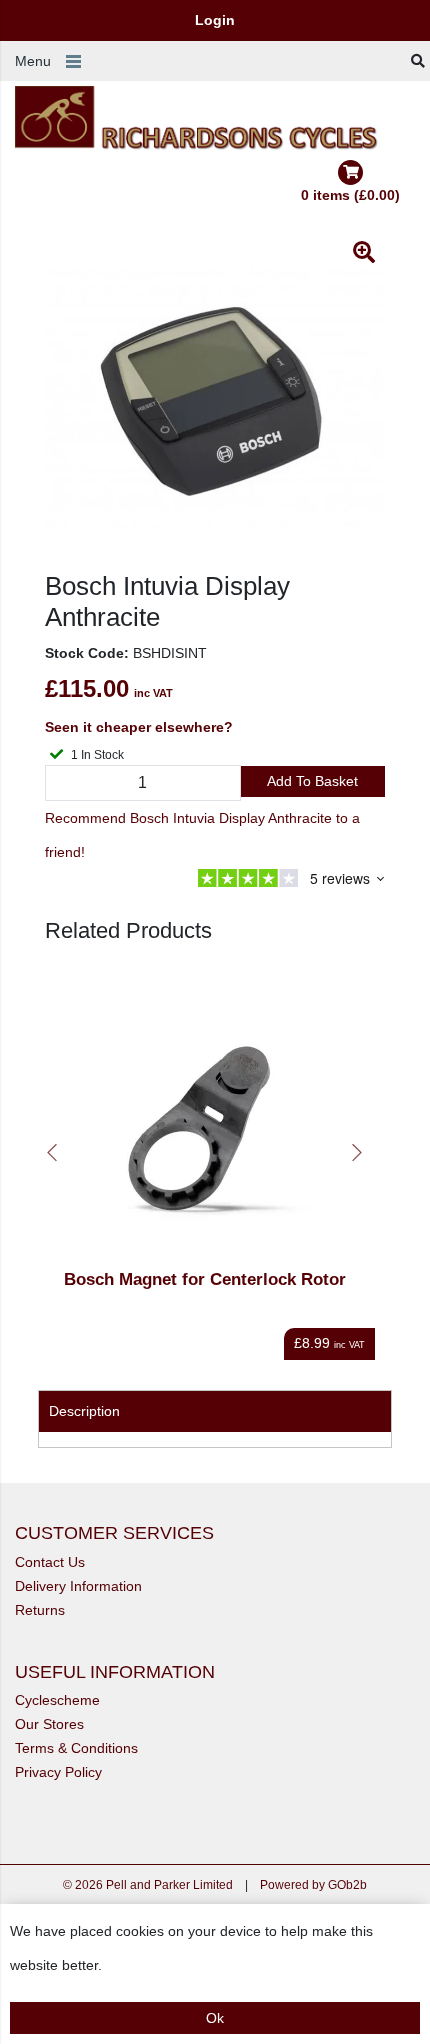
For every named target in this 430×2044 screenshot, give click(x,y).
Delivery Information (78, 1586)
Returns (40, 1610)
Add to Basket (312, 781)
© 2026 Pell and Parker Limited (148, 1885)
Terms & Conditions (76, 1748)
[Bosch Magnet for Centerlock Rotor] (205, 1115)
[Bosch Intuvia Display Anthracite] (215, 401)
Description (84, 1411)
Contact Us (50, 1562)
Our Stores (49, 1724)
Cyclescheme (57, 1700)
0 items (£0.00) (350, 195)
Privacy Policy (58, 1772)
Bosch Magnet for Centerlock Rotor (205, 1279)
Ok (215, 2018)
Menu (33, 61)
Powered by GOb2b (313, 1885)
